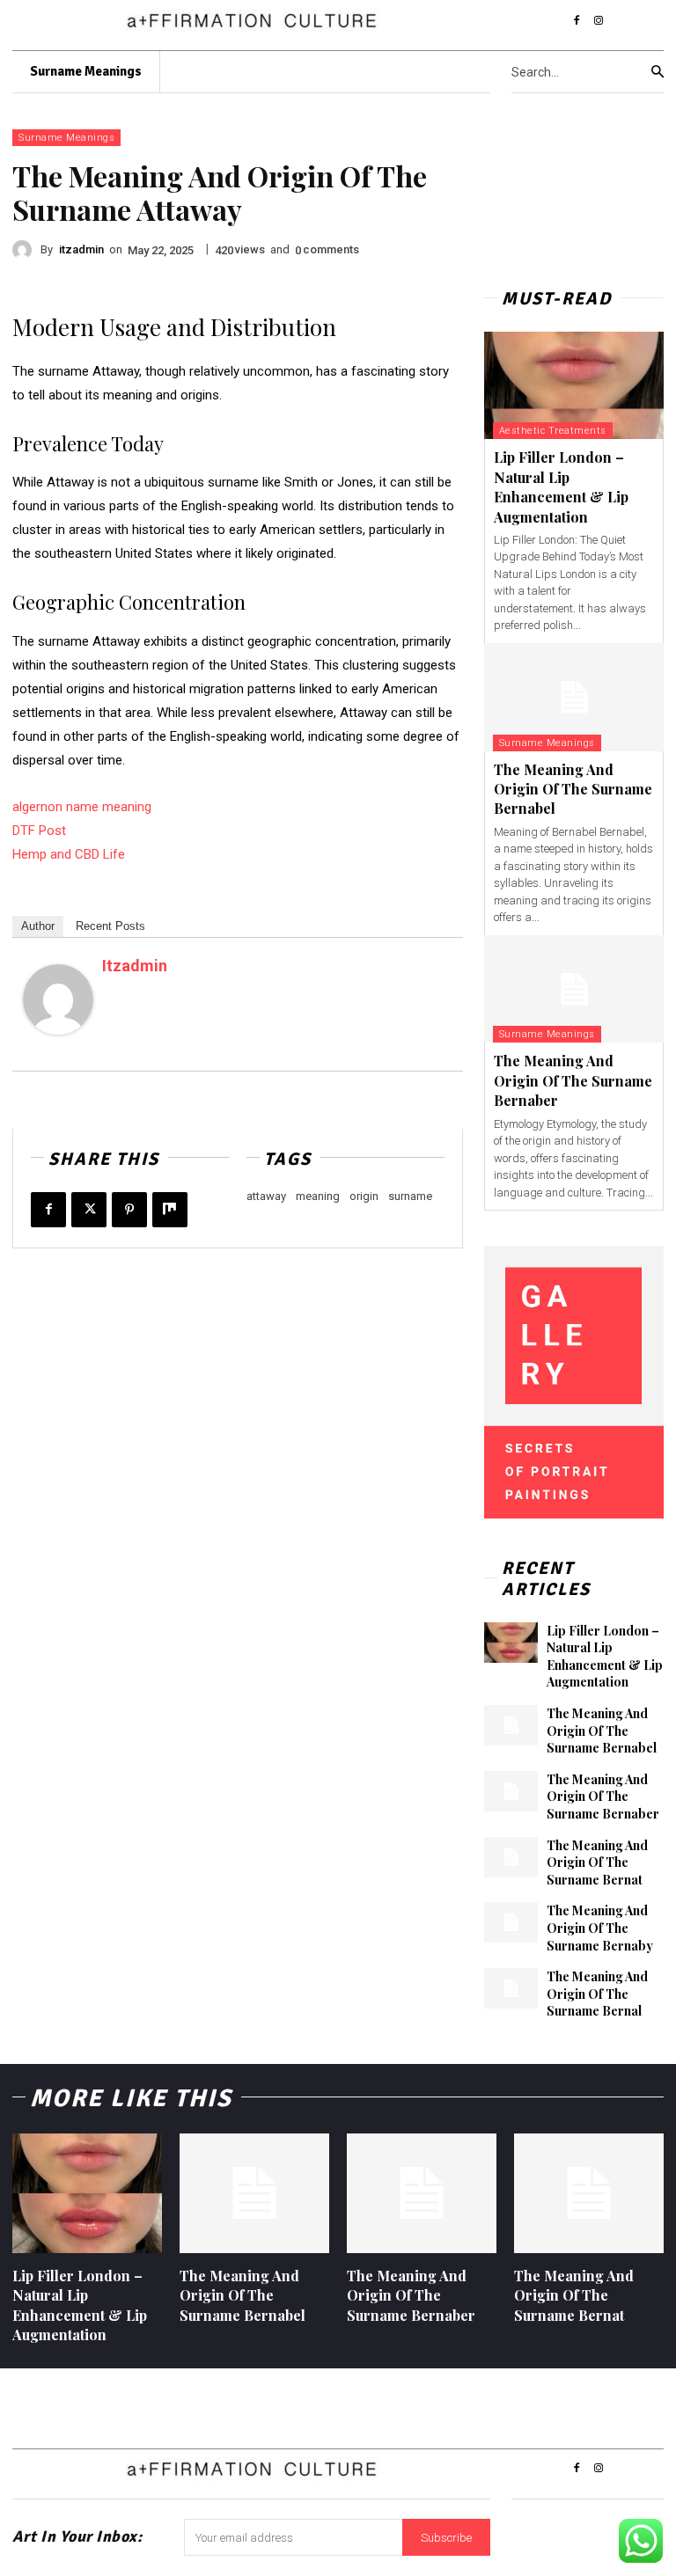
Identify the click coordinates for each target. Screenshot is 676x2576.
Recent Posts (110, 926)
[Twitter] (89, 1210)
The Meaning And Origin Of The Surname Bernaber (573, 1080)
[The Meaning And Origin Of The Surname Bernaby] (511, 1922)
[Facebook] (577, 21)
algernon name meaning (82, 807)
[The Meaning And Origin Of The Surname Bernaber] (574, 989)
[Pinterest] (129, 1210)
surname (410, 1196)
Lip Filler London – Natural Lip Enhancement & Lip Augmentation (561, 487)
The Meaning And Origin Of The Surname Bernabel (573, 789)
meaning (318, 1196)
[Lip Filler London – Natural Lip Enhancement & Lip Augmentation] (574, 386)
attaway (266, 1196)
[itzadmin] (26, 250)
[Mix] (170, 1210)
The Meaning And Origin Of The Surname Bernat (597, 1862)
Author (38, 926)
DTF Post (39, 831)
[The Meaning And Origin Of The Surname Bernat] (511, 1857)
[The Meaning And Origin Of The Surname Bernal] (511, 1988)
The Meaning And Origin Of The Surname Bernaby (600, 1928)
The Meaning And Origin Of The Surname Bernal (597, 1994)
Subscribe (446, 2538)
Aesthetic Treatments (553, 431)
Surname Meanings (66, 138)
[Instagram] (599, 21)
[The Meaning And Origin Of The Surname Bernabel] (574, 697)
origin (364, 1196)
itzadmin (81, 249)
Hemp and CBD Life (69, 854)
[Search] (658, 72)
